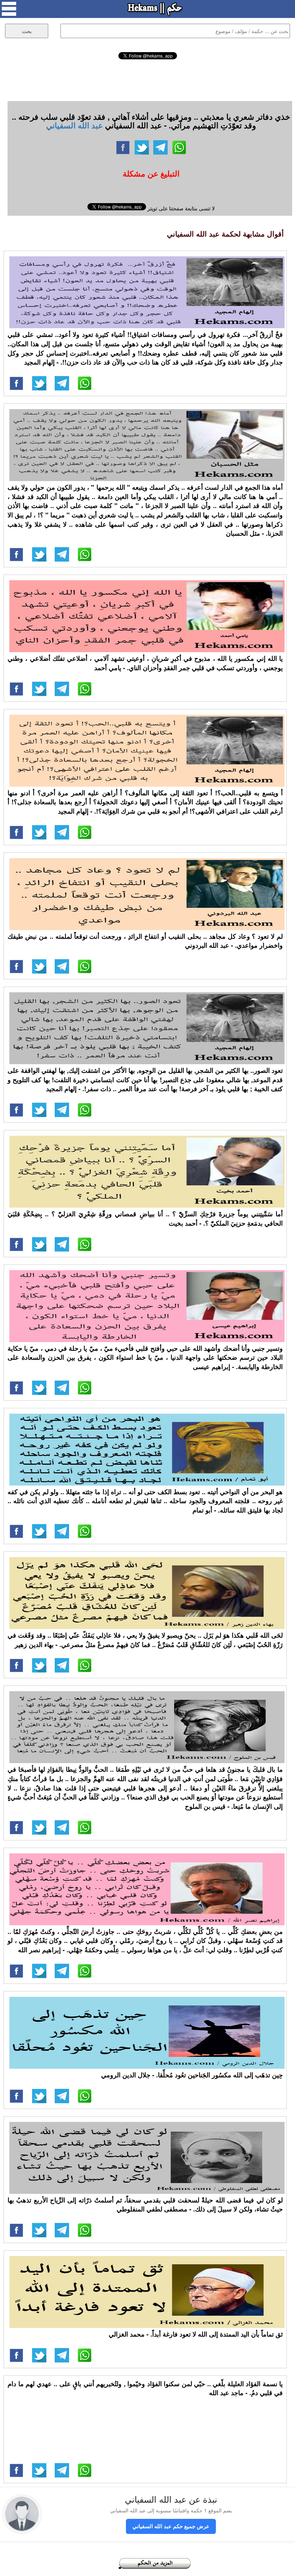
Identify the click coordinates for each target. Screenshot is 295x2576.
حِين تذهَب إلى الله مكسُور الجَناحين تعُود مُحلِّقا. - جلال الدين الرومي (192, 2075)
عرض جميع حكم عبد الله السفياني (171, 2526)
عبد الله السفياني (74, 125)
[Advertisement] (147, 79)
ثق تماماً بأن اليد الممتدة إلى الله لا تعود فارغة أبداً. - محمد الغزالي (196, 2334)
